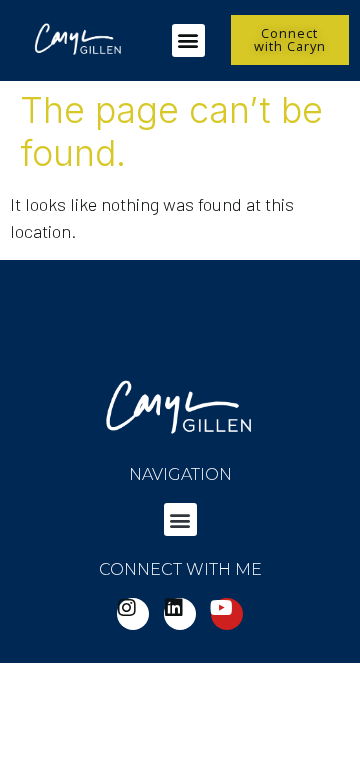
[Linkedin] (180, 614)
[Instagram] (133, 614)
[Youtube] (227, 614)
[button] (188, 40)
